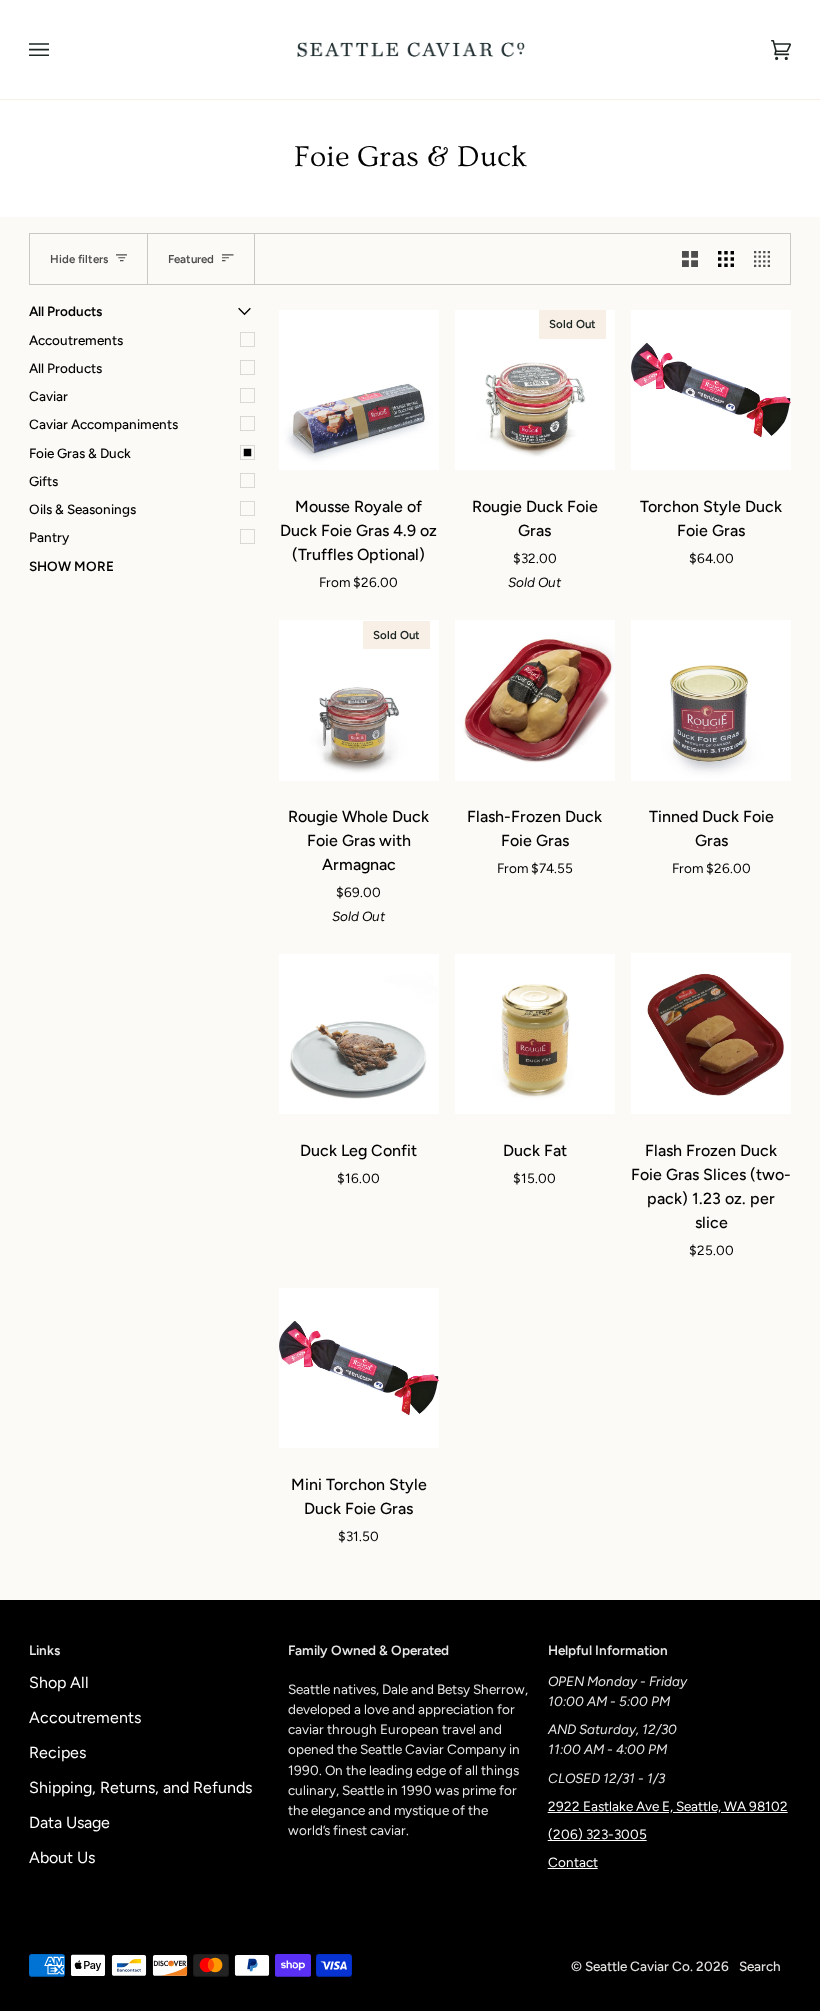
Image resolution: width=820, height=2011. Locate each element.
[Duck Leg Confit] (359, 1034)
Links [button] (44, 1650)
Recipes (57, 1752)
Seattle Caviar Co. (639, 1966)
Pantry (49, 537)
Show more (71, 566)
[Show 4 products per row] (767, 259)
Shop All (59, 1682)
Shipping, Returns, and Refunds (140, 1787)
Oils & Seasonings (82, 509)
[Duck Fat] (535, 1034)
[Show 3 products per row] (726, 259)
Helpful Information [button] (608, 1650)
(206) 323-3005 (597, 1834)
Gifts (43, 481)
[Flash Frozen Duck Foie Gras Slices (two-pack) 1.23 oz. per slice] (711, 1034)
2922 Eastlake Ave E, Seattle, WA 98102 (668, 1806)
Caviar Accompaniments (103, 424)
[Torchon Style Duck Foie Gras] (711, 390)
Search (760, 1966)
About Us (62, 1857)
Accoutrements (76, 340)
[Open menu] (59, 49)
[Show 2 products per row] (690, 259)
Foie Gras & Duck (80, 453)
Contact (573, 1862)
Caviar (48, 396)
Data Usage (69, 1822)
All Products (65, 368)
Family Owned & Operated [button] (368, 1650)
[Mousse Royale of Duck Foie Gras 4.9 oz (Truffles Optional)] (359, 390)
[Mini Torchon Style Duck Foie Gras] (359, 1368)
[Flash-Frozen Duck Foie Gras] (535, 701)
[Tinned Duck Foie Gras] (711, 701)
